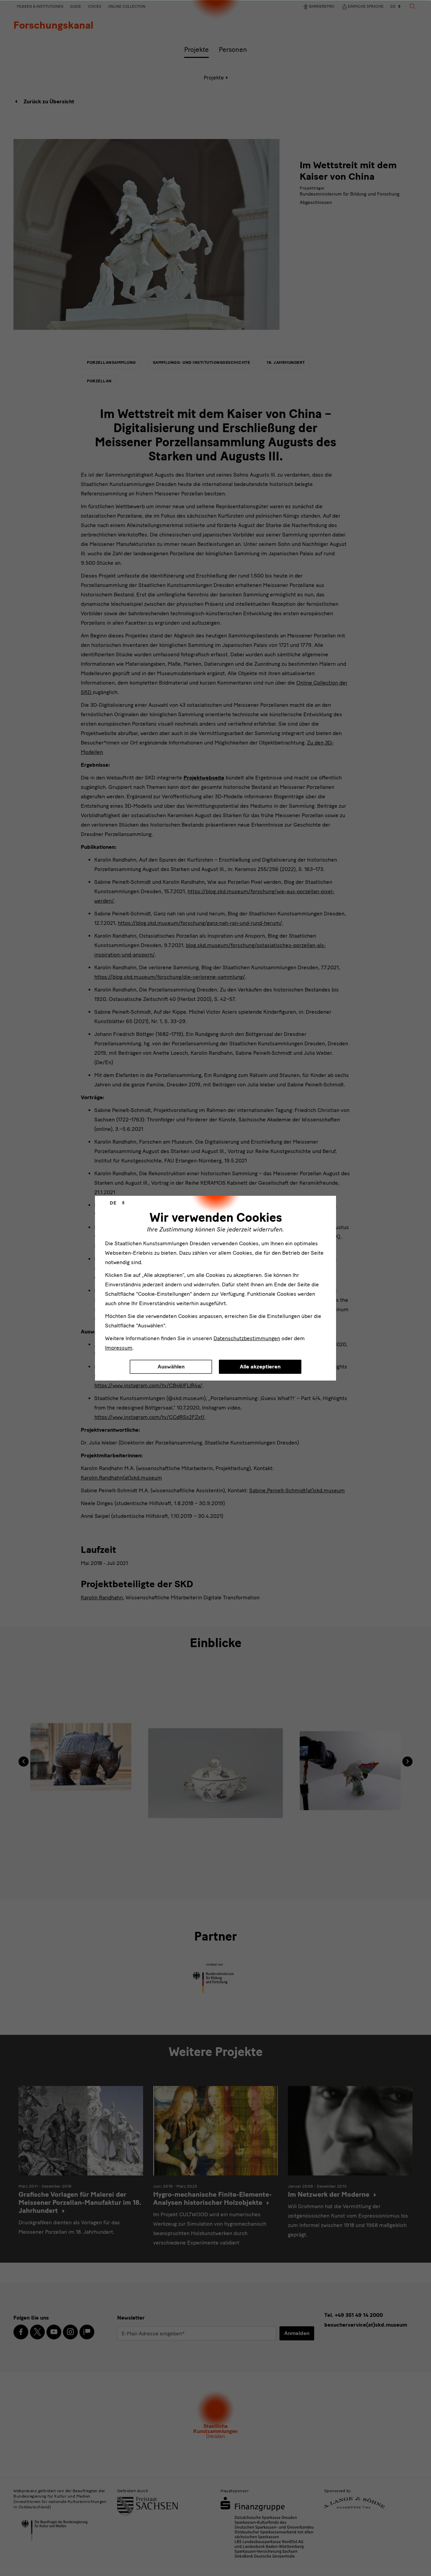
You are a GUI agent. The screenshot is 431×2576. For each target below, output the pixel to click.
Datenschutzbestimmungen (247, 1338)
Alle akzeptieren (260, 1367)
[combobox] (117, 1203)
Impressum (119, 1348)
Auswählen (171, 1367)
